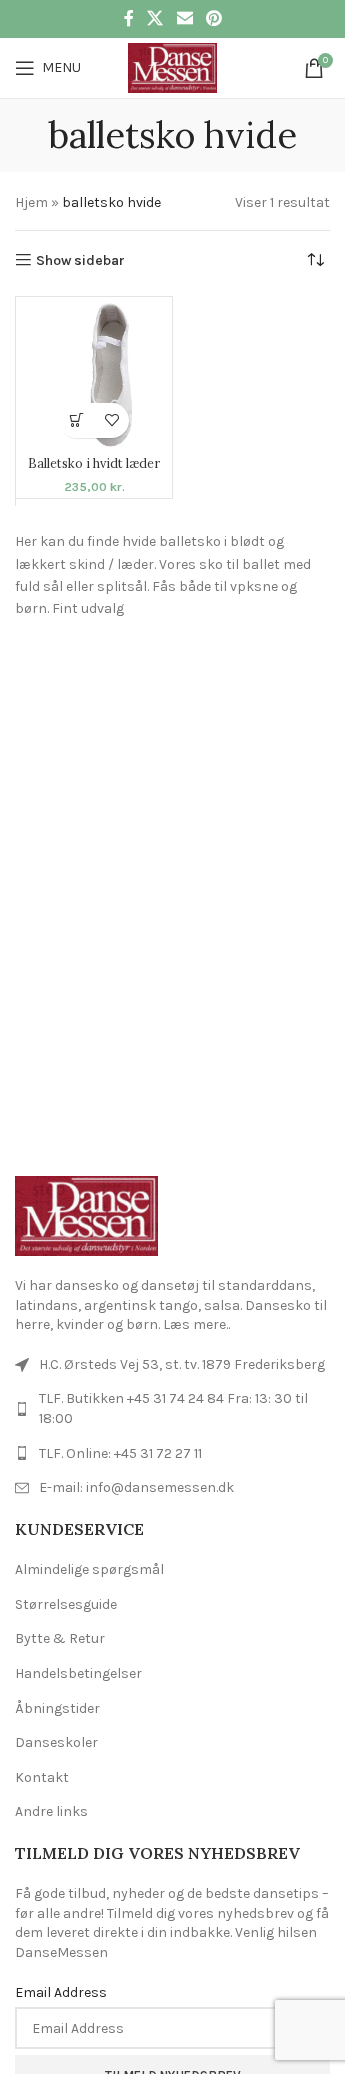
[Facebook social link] (129, 18)
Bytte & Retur (60, 1638)
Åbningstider (57, 1708)
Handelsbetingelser (78, 1673)
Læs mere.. (196, 1324)
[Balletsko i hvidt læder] (94, 375)
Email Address (61, 1992)
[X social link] (155, 18)
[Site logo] (172, 66)
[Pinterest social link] (213, 18)
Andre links (51, 1811)
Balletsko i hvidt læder (94, 463)
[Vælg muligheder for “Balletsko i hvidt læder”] (76, 420)
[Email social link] (184, 18)
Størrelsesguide (66, 1604)
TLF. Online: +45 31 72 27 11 (120, 1453)
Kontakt (42, 1777)
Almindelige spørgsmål (89, 1569)
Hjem (31, 202)
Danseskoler (56, 1742)
